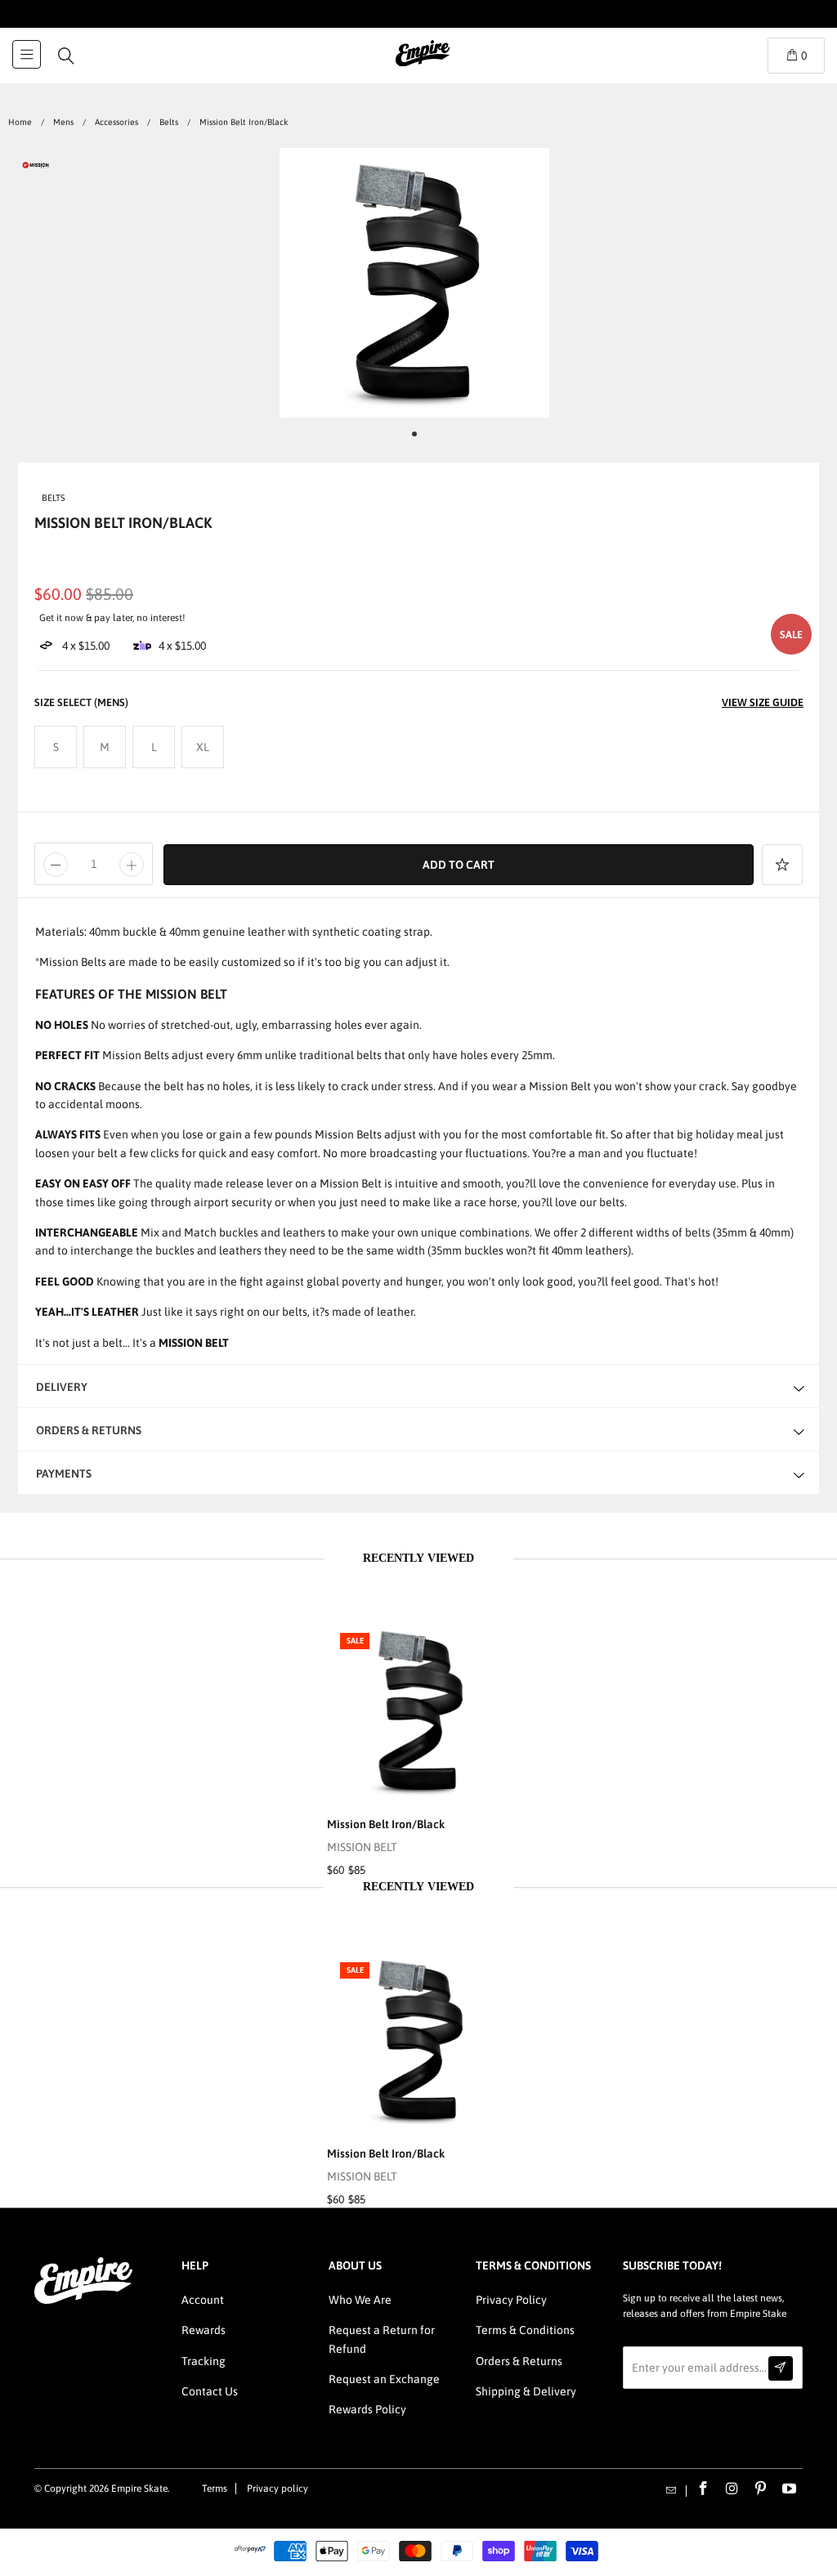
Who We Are (360, 2300)
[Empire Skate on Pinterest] (761, 2489)
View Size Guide (763, 702)
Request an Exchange (384, 2379)
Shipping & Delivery (526, 2391)
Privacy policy (278, 2489)
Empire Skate (139, 2489)
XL (203, 747)
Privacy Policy (511, 2300)
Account (203, 2300)
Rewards (204, 2330)
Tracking (204, 2361)
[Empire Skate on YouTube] (790, 2489)
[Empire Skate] (423, 65)
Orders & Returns (519, 2361)
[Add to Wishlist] (782, 865)
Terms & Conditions (525, 2330)
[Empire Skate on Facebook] (704, 2489)
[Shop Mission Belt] (36, 168)
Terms (215, 2489)
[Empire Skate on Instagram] (732, 2489)
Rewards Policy (367, 2409)
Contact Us (210, 2391)
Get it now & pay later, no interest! (112, 618)
